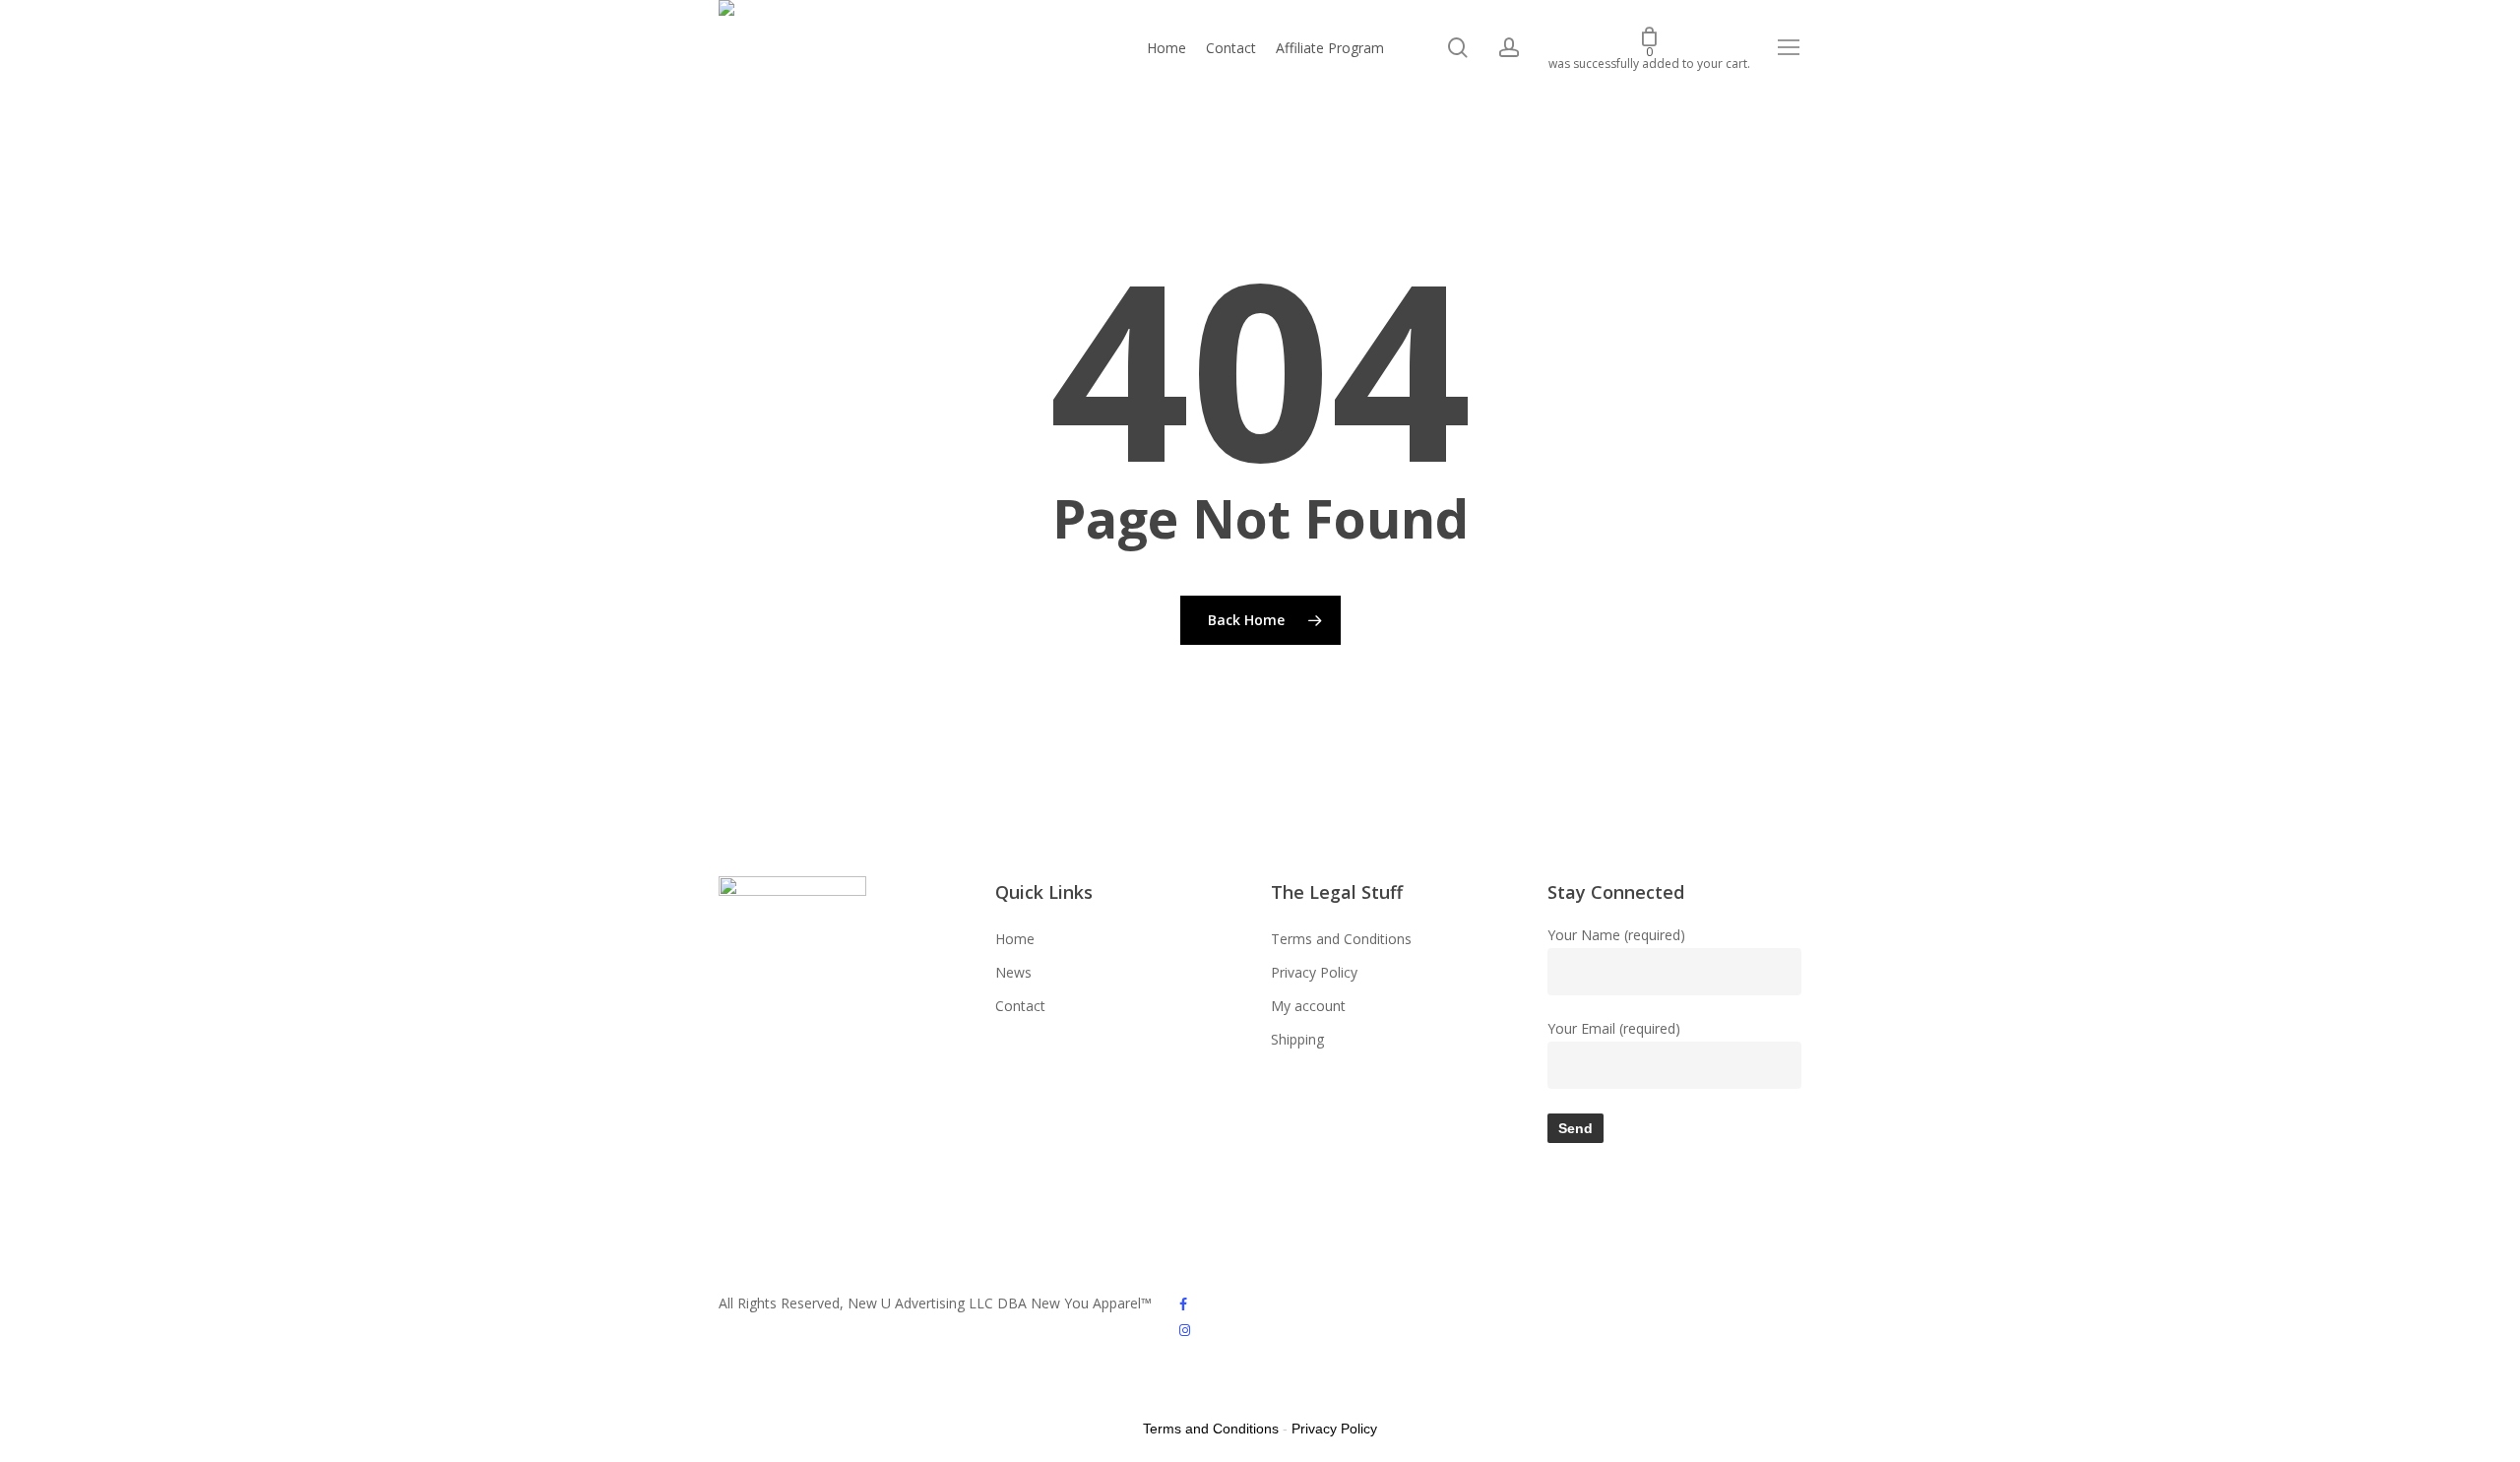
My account (1308, 1006)
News (1013, 972)
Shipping (1297, 1039)
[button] (1790, 48)
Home (1015, 939)
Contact (1020, 1006)
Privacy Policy (1314, 972)
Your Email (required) (1614, 1028)
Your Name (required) (1616, 935)
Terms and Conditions (1341, 939)
